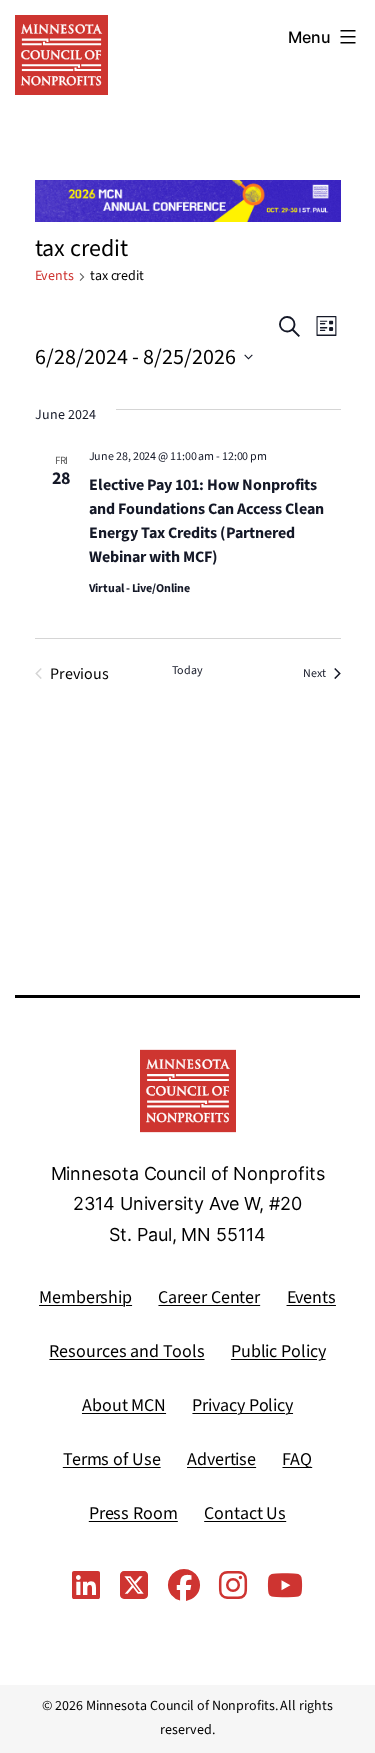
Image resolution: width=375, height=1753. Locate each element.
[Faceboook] (184, 1587)
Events (54, 276)
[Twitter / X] (134, 1587)
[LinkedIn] (86, 1587)
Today (187, 671)
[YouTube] (285, 1587)
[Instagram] (233, 1587)
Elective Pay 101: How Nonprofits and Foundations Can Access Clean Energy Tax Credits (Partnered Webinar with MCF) (206, 521)
